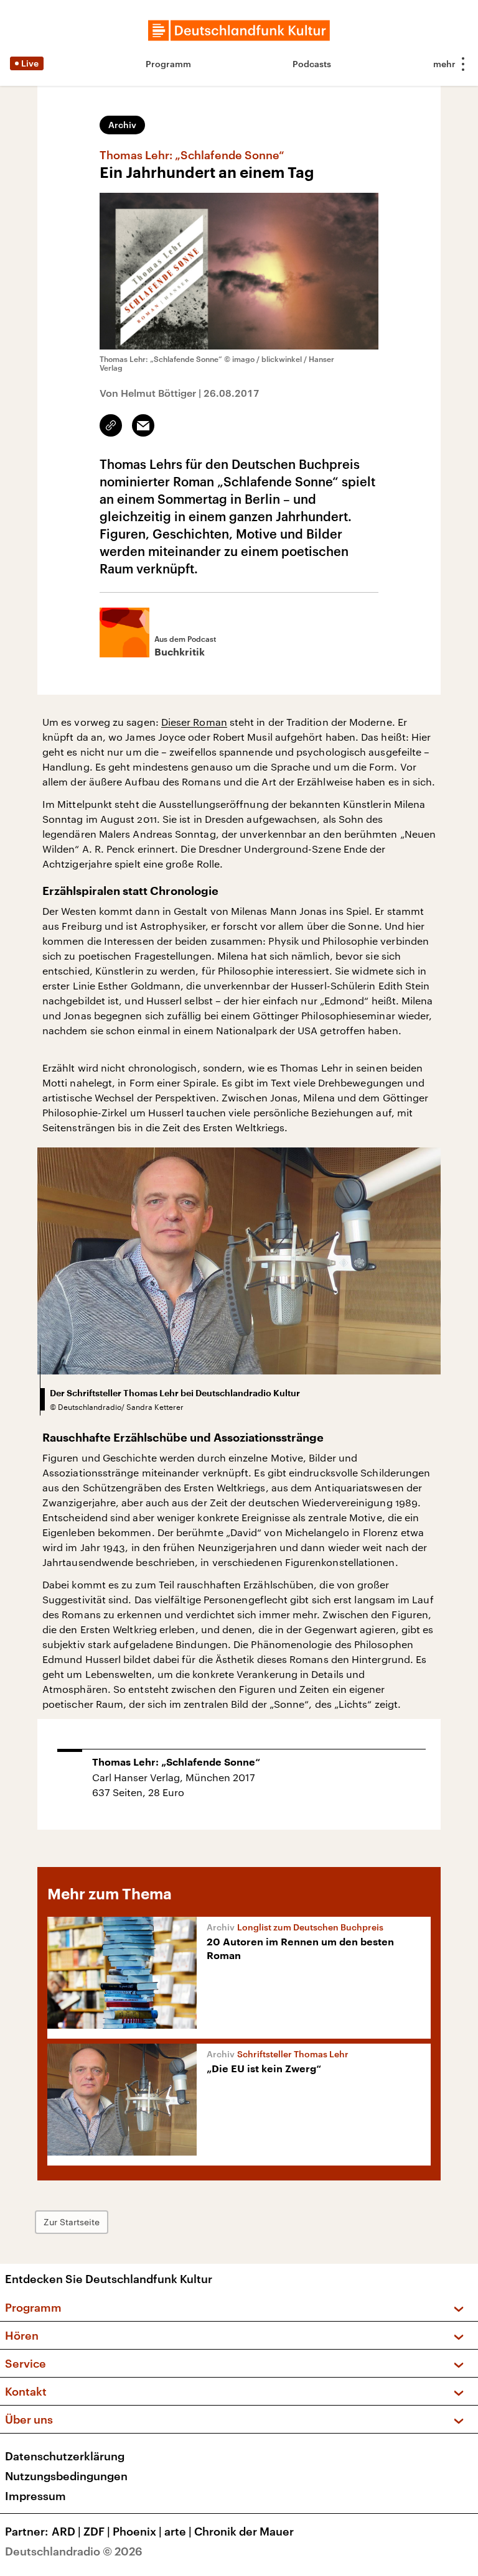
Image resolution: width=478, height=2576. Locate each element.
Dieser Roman (194, 722)
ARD (66, 2531)
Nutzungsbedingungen (66, 2476)
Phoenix (137, 2531)
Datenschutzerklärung (65, 2456)
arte (178, 2531)
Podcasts (312, 64)
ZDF (97, 2531)
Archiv (122, 125)
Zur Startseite (72, 2222)
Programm (168, 64)
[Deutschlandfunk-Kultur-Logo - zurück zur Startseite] (239, 30)
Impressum (35, 2496)
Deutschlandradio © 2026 (74, 2551)
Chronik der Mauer (244, 2531)
